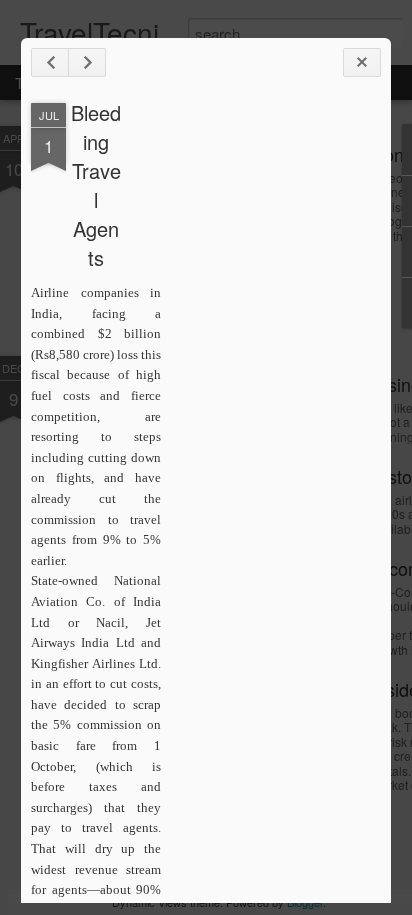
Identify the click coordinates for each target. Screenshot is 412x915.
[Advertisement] (271, 418)
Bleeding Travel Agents (96, 185)
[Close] (362, 62)
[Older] (87, 62)
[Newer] (50, 62)
